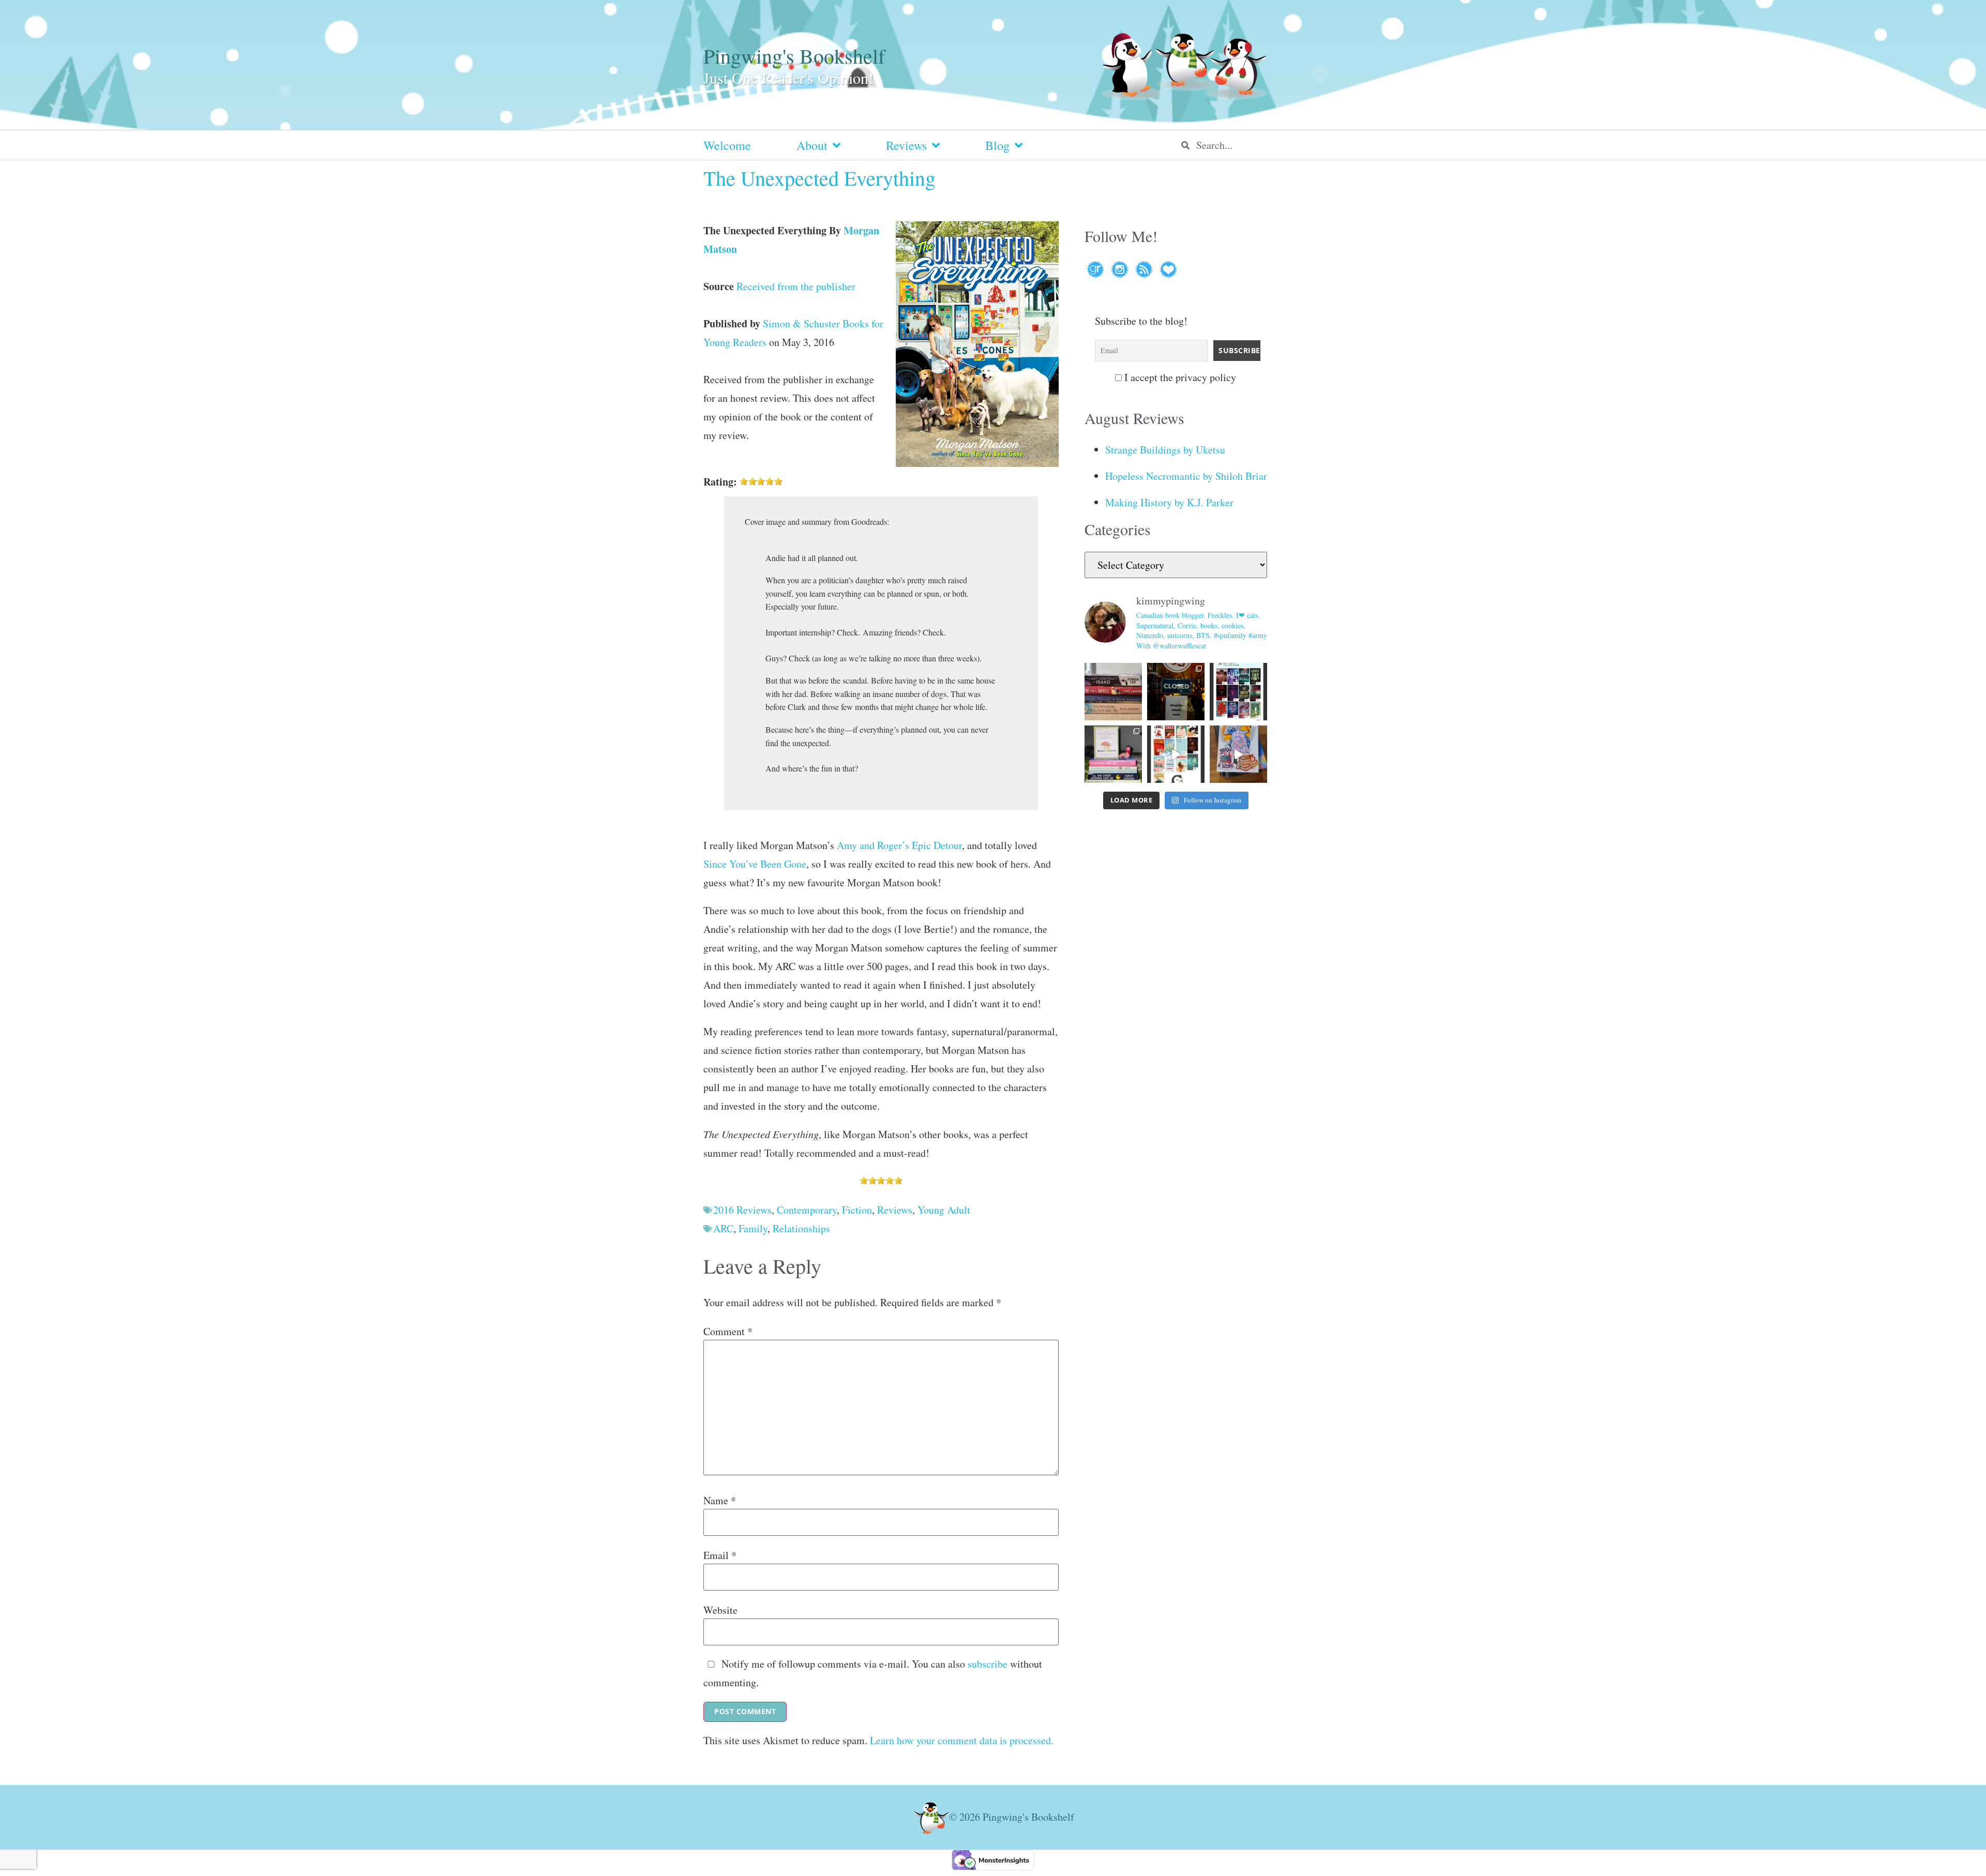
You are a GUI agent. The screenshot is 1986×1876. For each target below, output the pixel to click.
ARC (723, 1228)
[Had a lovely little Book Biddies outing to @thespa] (1238, 754)
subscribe (988, 1664)
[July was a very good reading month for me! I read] (1238, 692)
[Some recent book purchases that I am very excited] (1113, 692)
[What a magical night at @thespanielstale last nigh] (1176, 692)
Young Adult (944, 1210)
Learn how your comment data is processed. (962, 1740)
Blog (997, 145)
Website (720, 1610)
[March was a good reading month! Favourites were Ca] (1176, 754)
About (812, 145)
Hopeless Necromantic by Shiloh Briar (1186, 476)
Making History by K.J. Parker (1169, 502)
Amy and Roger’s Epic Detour (899, 845)
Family (753, 1228)
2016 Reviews (742, 1210)
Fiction (857, 1210)
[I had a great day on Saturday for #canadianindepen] (1113, 754)
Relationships (801, 1228)
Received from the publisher (796, 286)
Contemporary (807, 1210)
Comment (728, 1332)
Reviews (906, 145)
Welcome (727, 145)
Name (720, 1501)
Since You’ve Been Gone (755, 864)
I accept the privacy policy (1179, 377)
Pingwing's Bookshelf (794, 56)
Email (720, 1555)
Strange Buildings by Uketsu (1165, 450)
